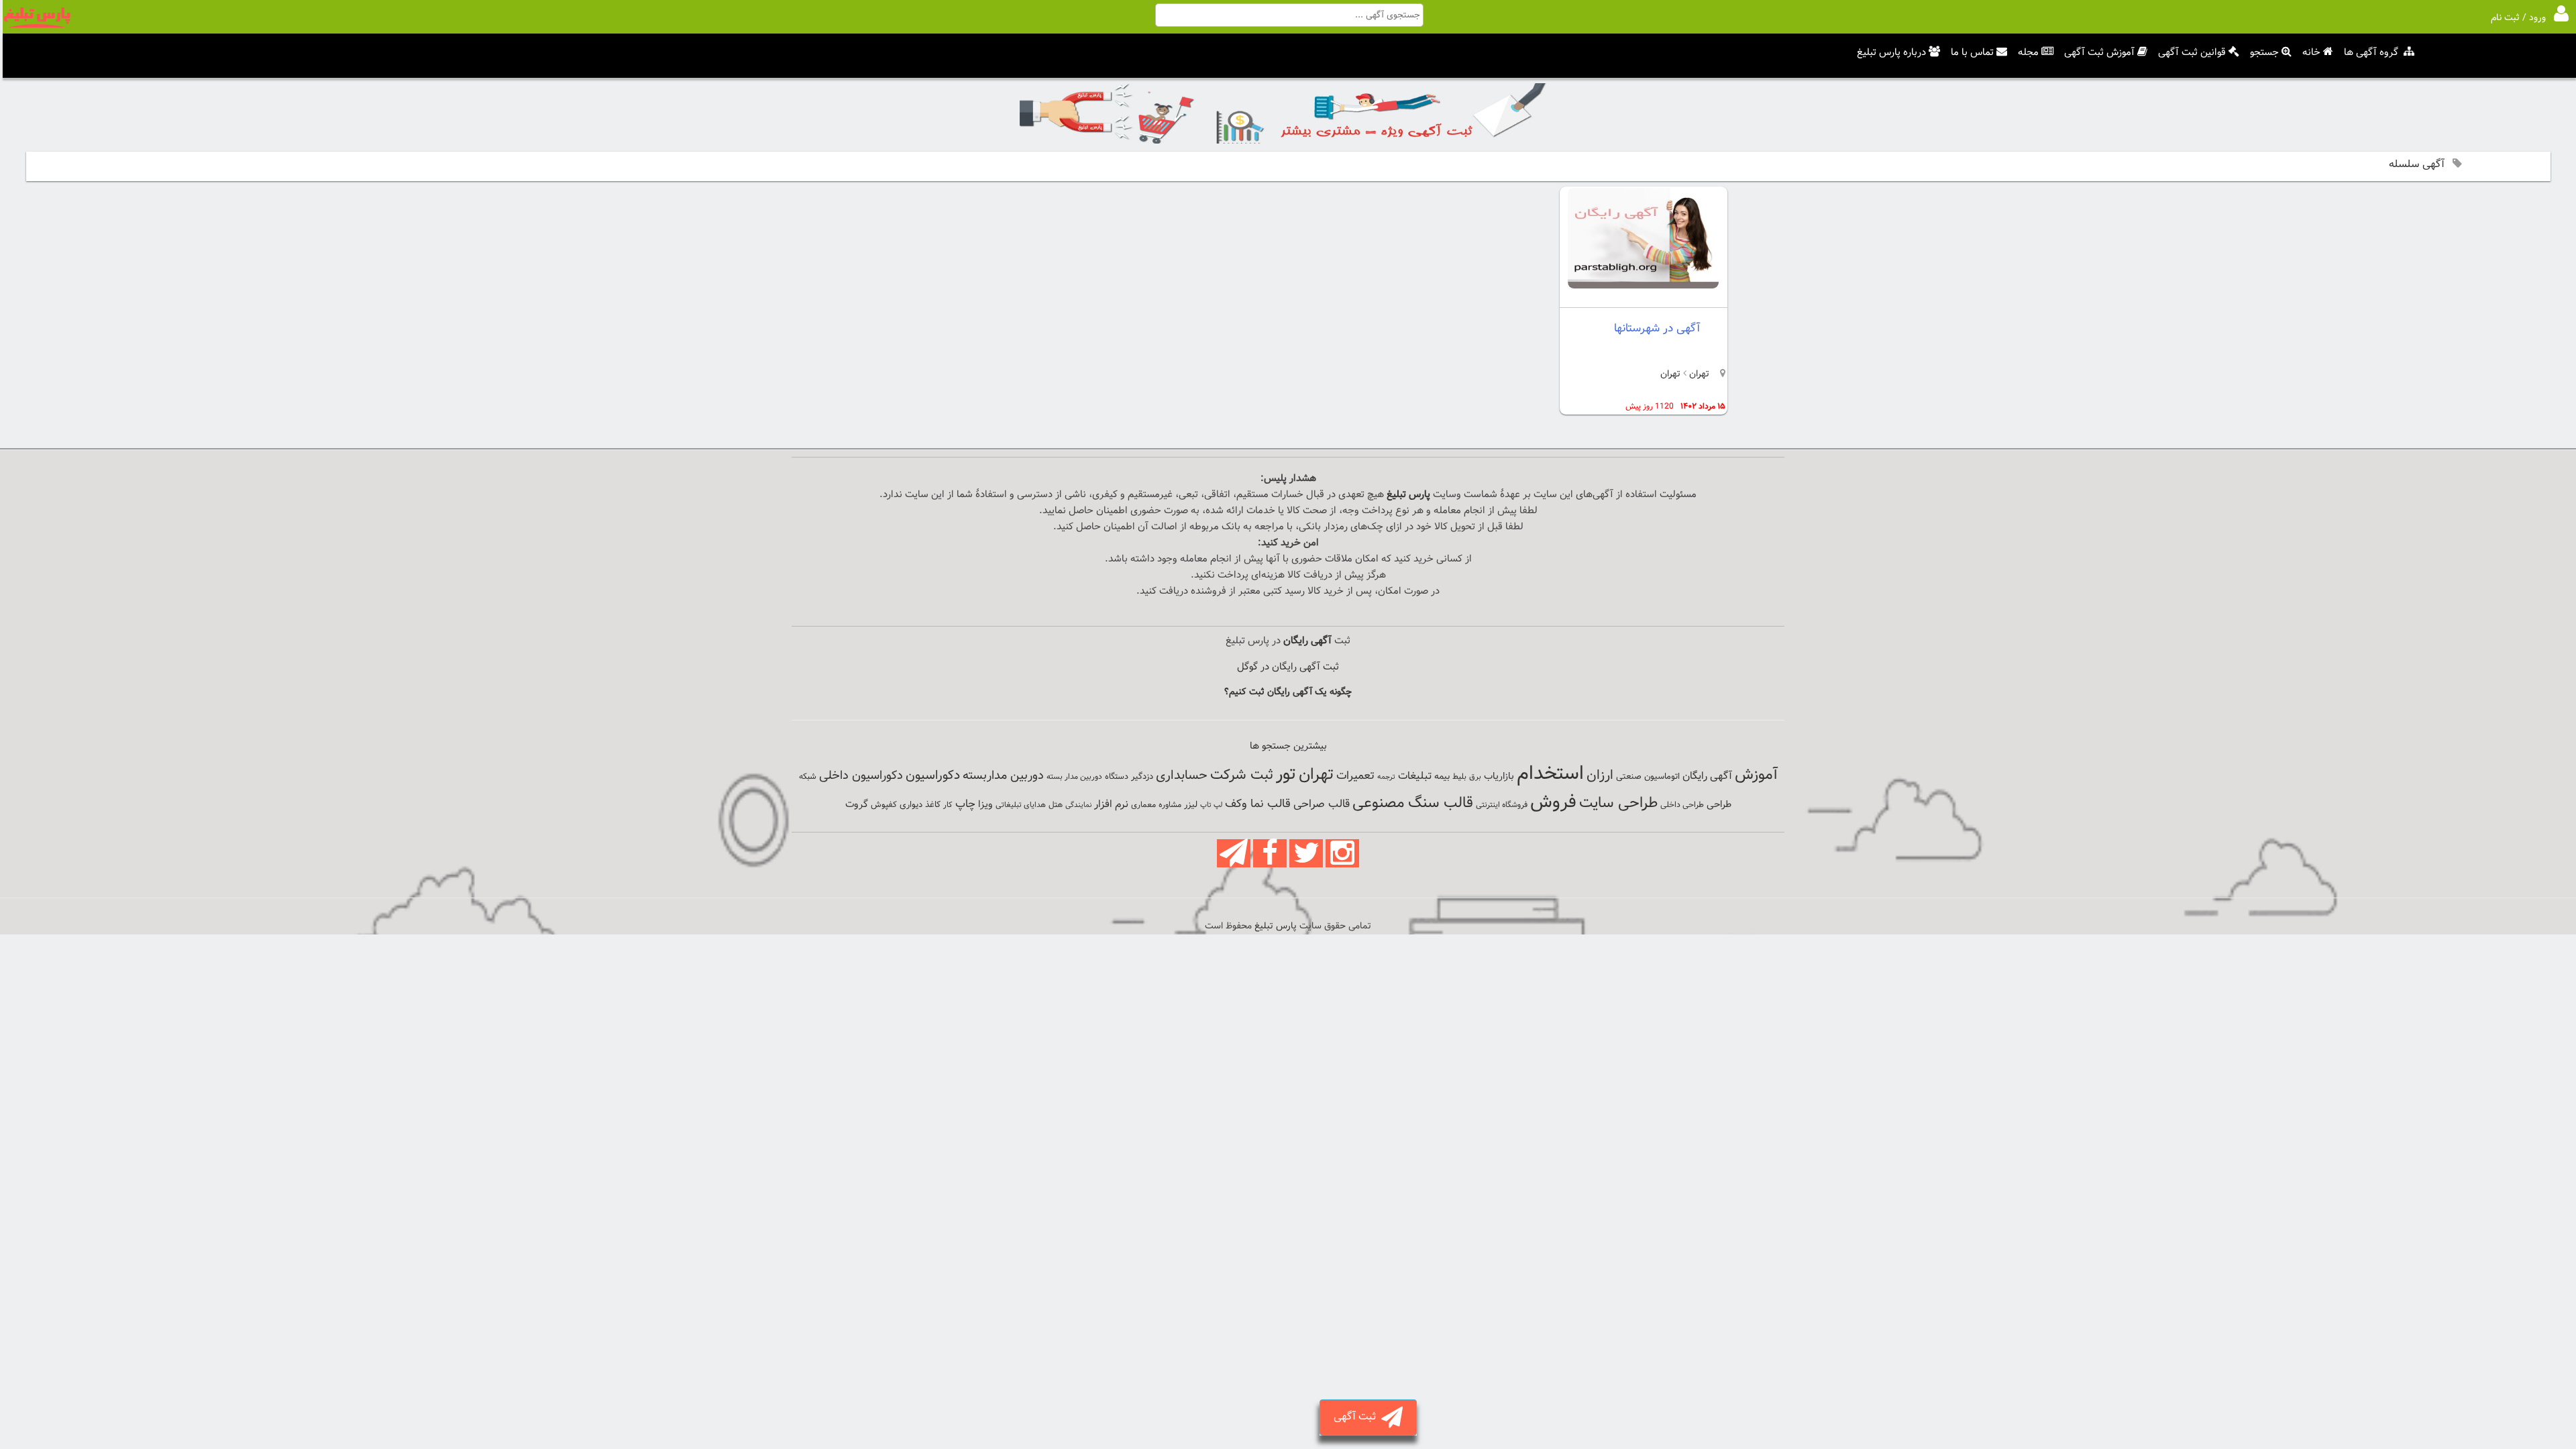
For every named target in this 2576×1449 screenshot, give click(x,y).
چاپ (965, 804)
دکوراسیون (933, 775)
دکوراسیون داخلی (861, 776)
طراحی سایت (1618, 803)
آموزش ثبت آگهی (2099, 53)
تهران (1698, 374)
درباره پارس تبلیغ (1891, 53)
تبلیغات (1415, 776)
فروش (1553, 802)
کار (948, 805)
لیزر (1191, 805)
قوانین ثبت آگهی (2192, 53)
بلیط (1459, 777)
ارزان (1600, 775)
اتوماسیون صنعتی (1648, 777)
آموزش (1756, 775)
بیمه (1442, 776)
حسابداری (1182, 775)
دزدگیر (1142, 777)
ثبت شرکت (1242, 775)
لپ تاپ (1211, 805)
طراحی (1719, 805)
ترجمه (1386, 777)
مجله (2028, 53)
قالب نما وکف (1258, 804)
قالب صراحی (1322, 804)
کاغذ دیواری (920, 805)
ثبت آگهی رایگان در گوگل (1288, 667)
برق (1475, 777)
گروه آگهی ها (2371, 53)
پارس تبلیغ (1408, 495)
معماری (1143, 805)
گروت (857, 805)
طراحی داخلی (1682, 805)
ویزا (985, 805)
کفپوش (884, 805)
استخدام (1550, 774)
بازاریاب (1499, 776)
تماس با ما (1972, 53)
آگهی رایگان (1707, 776)
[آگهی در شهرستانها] (1643, 286)
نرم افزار (1111, 804)
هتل (1056, 805)
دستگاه (1117, 777)
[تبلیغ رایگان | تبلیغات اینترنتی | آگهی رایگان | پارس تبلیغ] (37, 25)
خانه (2311, 53)
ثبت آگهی (1357, 1417)
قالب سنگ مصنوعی (1413, 803)
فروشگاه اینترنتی (1502, 805)
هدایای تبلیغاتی (1021, 805)
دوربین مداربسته (1003, 776)
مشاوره (1170, 805)
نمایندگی (1078, 805)
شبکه (808, 777)
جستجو (2264, 53)
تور (1286, 774)
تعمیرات (1355, 776)
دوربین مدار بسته (1074, 777)
